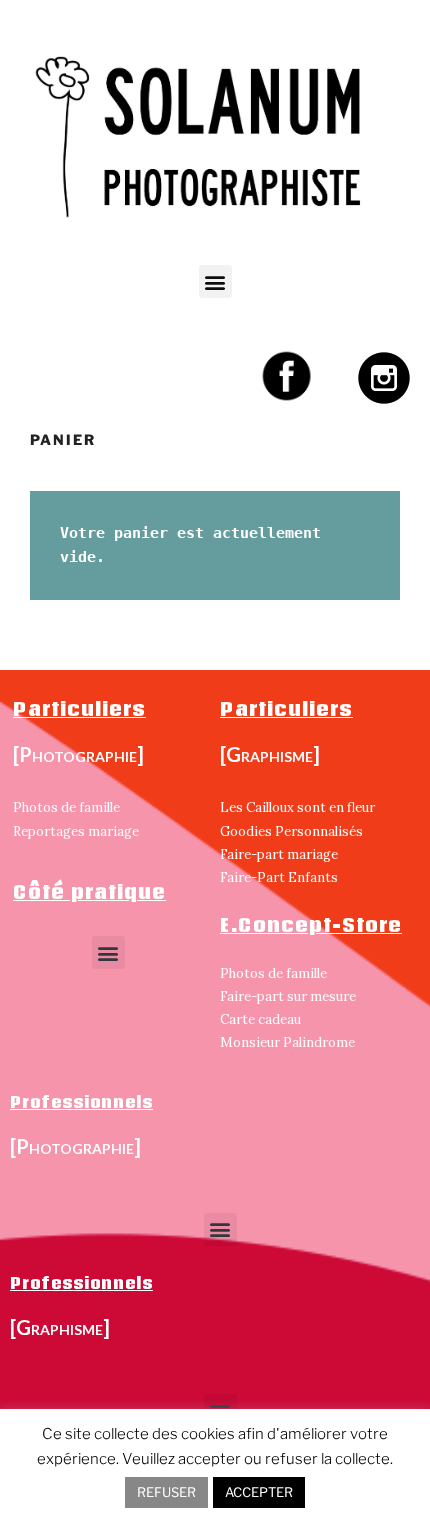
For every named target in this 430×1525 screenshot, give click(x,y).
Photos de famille (66, 807)
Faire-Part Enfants (279, 877)
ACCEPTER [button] (259, 1492)
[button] (215, 281)
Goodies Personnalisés (291, 831)
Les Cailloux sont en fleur (297, 807)
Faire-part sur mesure (288, 996)
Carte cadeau (260, 1019)
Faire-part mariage (279, 854)
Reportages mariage (76, 831)
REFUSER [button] (166, 1492)
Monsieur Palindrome (287, 1042)
